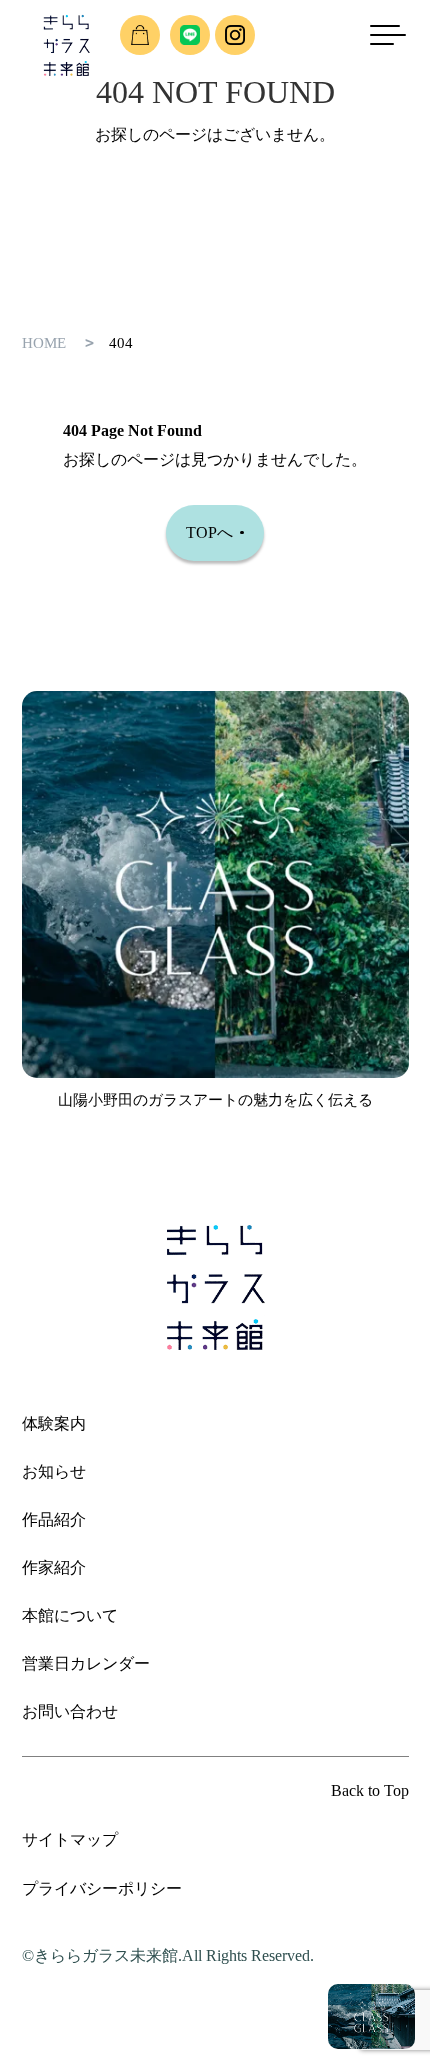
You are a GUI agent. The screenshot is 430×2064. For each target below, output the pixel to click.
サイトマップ (70, 1839)
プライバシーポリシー (102, 1888)
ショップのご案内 (140, 35)
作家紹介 (54, 1567)
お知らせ (54, 1471)
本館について (70, 1615)
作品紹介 (54, 1519)
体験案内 (54, 1423)
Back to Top (370, 1790)
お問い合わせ (70, 1711)
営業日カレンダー (86, 1663)
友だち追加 (190, 35)
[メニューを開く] (395, 35)
